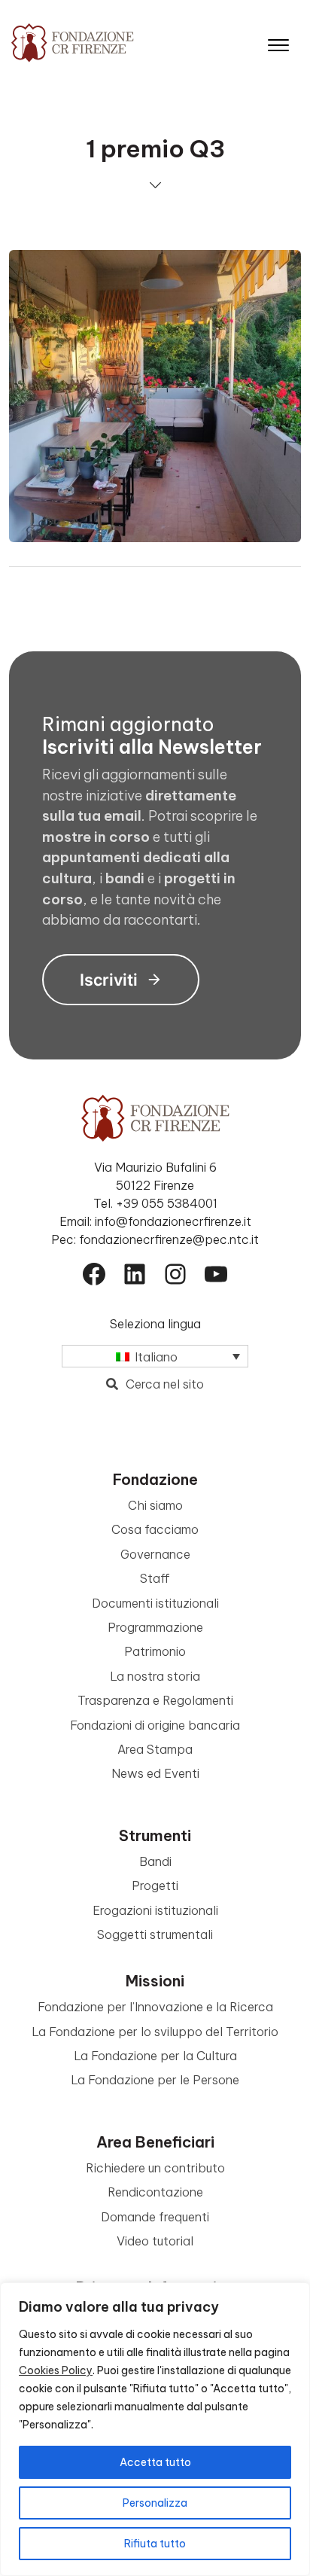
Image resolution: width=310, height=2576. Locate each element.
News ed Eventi (155, 1773)
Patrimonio (155, 1651)
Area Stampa (155, 1749)
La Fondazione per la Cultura (155, 2056)
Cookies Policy (56, 2370)
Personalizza (155, 2503)
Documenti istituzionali (155, 1603)
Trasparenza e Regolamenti (155, 1700)
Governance (155, 1554)
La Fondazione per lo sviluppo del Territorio (155, 2032)
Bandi (155, 1861)
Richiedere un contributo (155, 2168)
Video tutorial (155, 2241)
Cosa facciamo (155, 1529)
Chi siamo (155, 1505)
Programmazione (155, 1627)
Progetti (155, 1886)
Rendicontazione (155, 2192)
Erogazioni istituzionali (155, 1910)
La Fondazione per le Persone (155, 2080)
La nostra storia (155, 1676)
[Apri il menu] (278, 42)
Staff (155, 1578)
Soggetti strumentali (155, 1934)
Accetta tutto (155, 2462)
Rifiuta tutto (155, 2544)
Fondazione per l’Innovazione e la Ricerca (155, 2007)
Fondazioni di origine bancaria (155, 1725)
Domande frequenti (155, 2217)
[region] (155, 2429)
